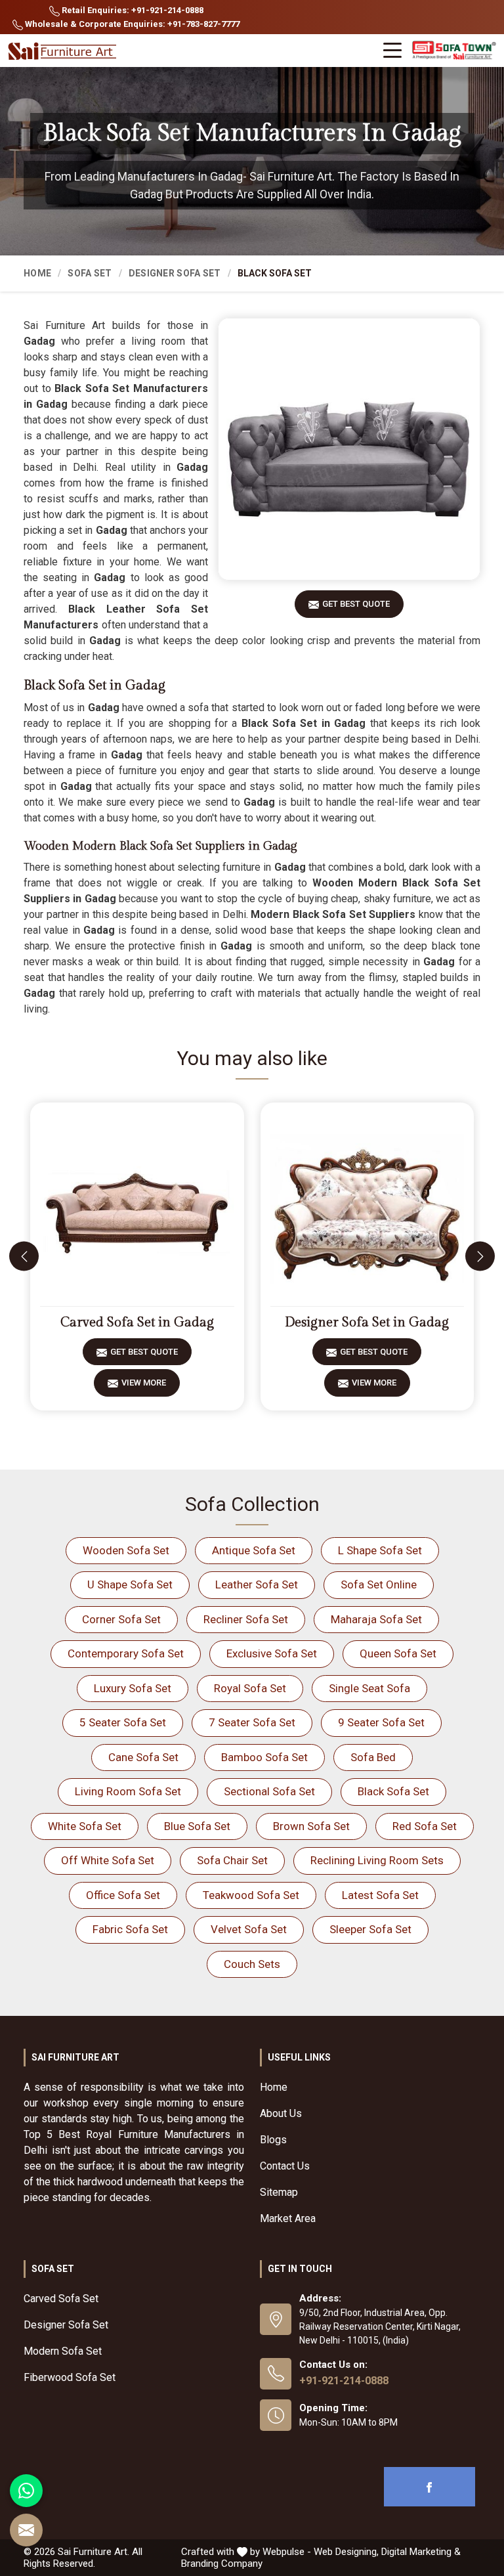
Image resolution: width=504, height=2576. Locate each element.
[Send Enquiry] (26, 2530)
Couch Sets (252, 1964)
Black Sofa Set (393, 1791)
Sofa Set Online (379, 1584)
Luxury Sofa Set (133, 1688)
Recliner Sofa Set (246, 1619)
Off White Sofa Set (108, 1860)
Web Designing (345, 2552)
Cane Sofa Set (143, 1757)
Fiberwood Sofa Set (70, 2377)
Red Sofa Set (425, 1826)
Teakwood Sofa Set (251, 1895)
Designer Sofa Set (175, 273)
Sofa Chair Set (232, 1860)
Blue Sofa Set (197, 1826)
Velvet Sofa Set (249, 1929)
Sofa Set (90, 273)
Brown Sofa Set (311, 1826)
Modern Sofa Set (63, 2351)
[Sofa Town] (454, 51)
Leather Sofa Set (257, 1584)
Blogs (273, 2140)
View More (144, 1383)
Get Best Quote (356, 604)
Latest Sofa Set (380, 1895)
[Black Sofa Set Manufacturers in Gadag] (349, 449)
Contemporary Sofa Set (126, 1653)
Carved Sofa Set (61, 2299)
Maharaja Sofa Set (376, 1619)
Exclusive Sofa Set (272, 1653)
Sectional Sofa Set (269, 1791)
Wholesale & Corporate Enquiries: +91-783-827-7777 (131, 24)
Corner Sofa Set (121, 1619)
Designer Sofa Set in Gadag (367, 1322)
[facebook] (430, 2487)
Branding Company (222, 2564)
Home (37, 273)
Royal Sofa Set (250, 1688)
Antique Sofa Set (254, 1550)
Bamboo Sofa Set (264, 1757)
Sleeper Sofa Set (370, 1929)
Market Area (288, 2218)
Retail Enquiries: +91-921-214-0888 (132, 10)
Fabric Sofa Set (130, 1929)
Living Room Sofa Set (128, 1791)
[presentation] (24, 1256)
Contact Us (285, 2166)
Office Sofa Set (123, 1895)
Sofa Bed (373, 1757)
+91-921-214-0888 (344, 2381)
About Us (281, 2113)
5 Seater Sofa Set (123, 1722)
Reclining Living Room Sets (377, 1860)
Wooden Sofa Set (126, 1550)
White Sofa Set (85, 1826)
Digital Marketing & (421, 2552)
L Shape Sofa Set (380, 1550)
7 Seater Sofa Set (252, 1722)
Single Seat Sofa (369, 1688)
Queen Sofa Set (398, 1653)
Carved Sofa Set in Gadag (137, 1322)
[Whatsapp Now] (26, 2491)
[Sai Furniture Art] (64, 52)
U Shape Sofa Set (130, 1584)
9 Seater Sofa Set (381, 1722)
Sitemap (279, 2192)
